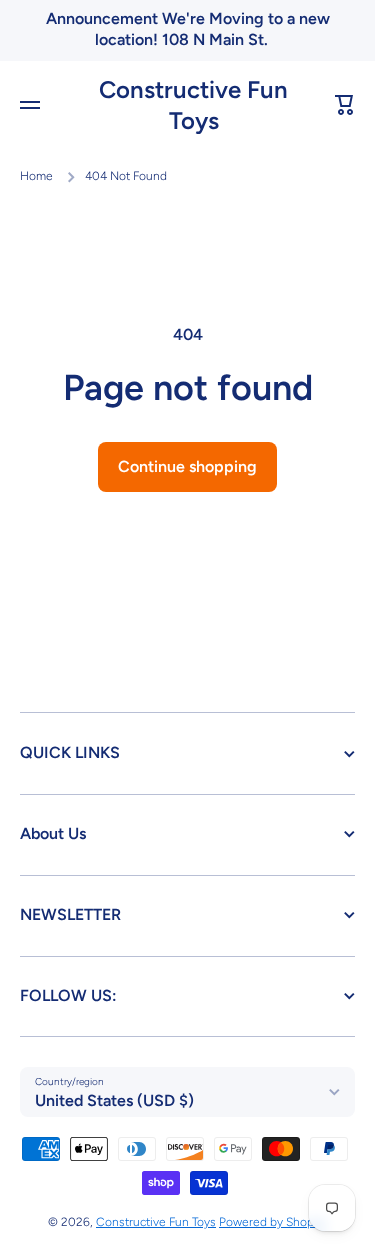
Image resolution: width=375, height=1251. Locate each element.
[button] (345, 105)
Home (36, 176)
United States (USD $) (114, 1100)
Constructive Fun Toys (156, 1222)
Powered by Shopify (273, 1222)
